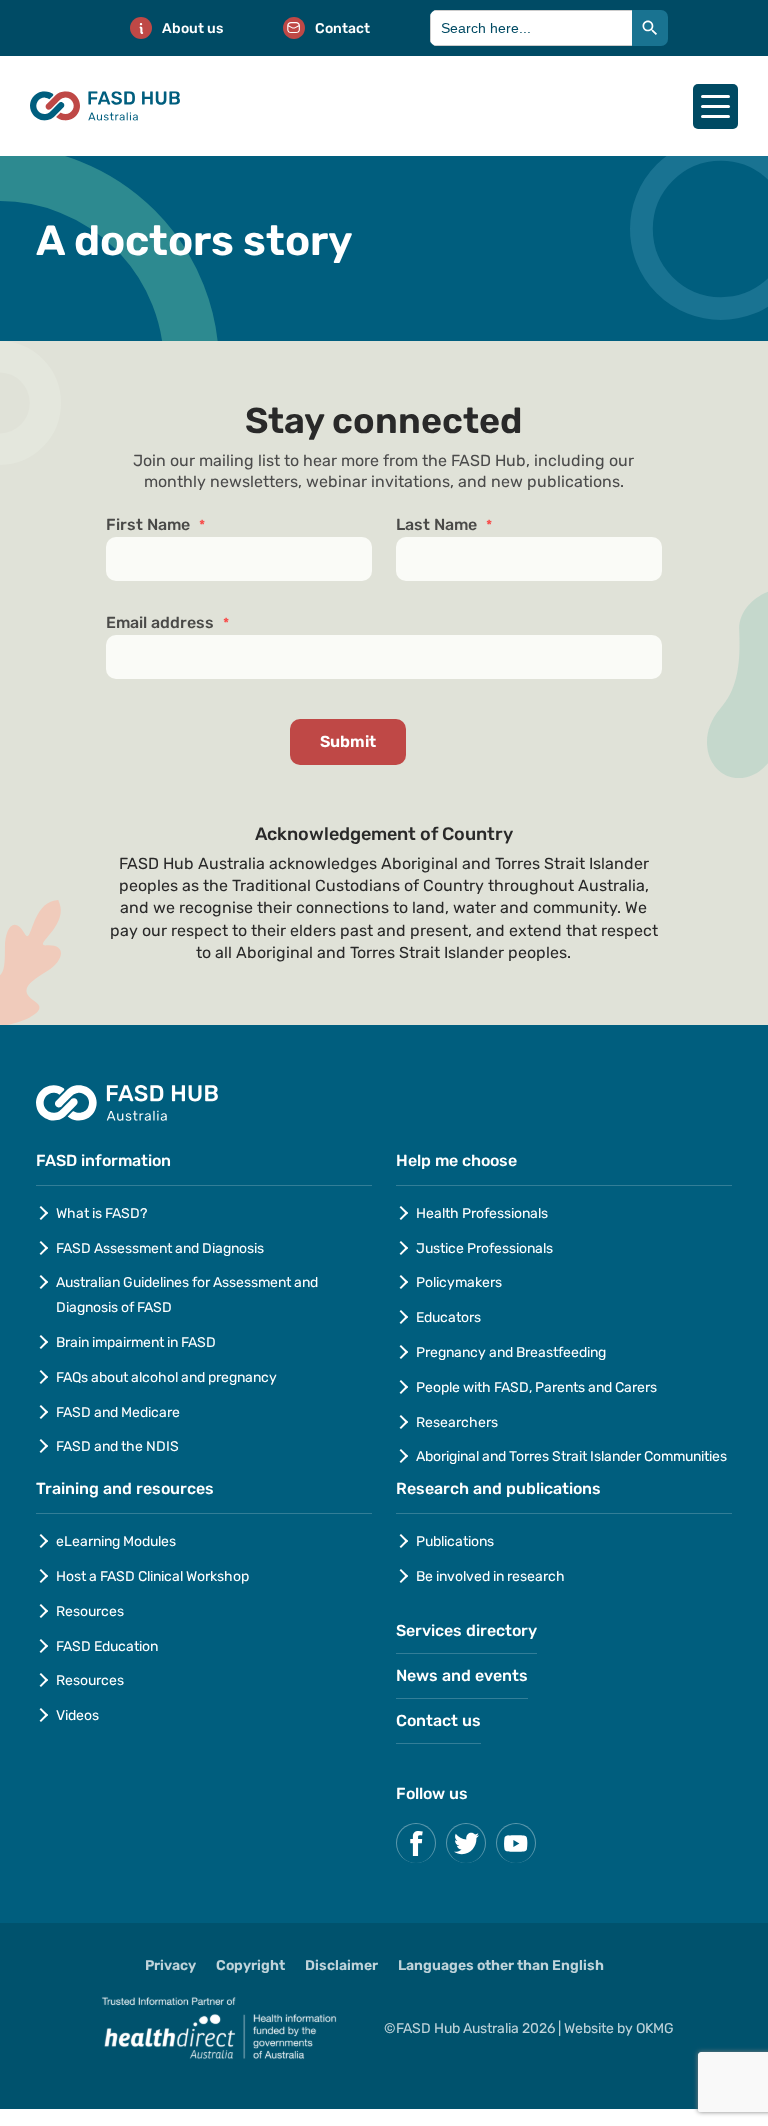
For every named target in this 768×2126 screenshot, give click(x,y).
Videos (77, 1715)
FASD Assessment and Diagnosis (160, 1248)
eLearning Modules (116, 1541)
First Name (155, 525)
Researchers (457, 1422)
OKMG (655, 2028)
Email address (167, 623)
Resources (90, 1611)
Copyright (250, 1965)
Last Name (444, 525)
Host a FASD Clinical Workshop (152, 1576)
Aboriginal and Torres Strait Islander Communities (571, 1456)
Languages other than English (501, 1965)
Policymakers (459, 1282)
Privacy (170, 1965)
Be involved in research (490, 1576)
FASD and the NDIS (117, 1446)
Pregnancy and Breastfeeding (511, 1352)
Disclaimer (341, 1965)
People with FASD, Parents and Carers (536, 1387)
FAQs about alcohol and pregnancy (166, 1377)
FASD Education (107, 1646)
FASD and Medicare (118, 1412)
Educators (448, 1317)
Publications (455, 1541)
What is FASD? (101, 1213)
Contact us (438, 1720)
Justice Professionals (486, 1248)
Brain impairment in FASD (136, 1342)
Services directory (466, 1630)
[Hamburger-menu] (715, 106)
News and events (462, 1675)
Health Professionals (482, 1213)
